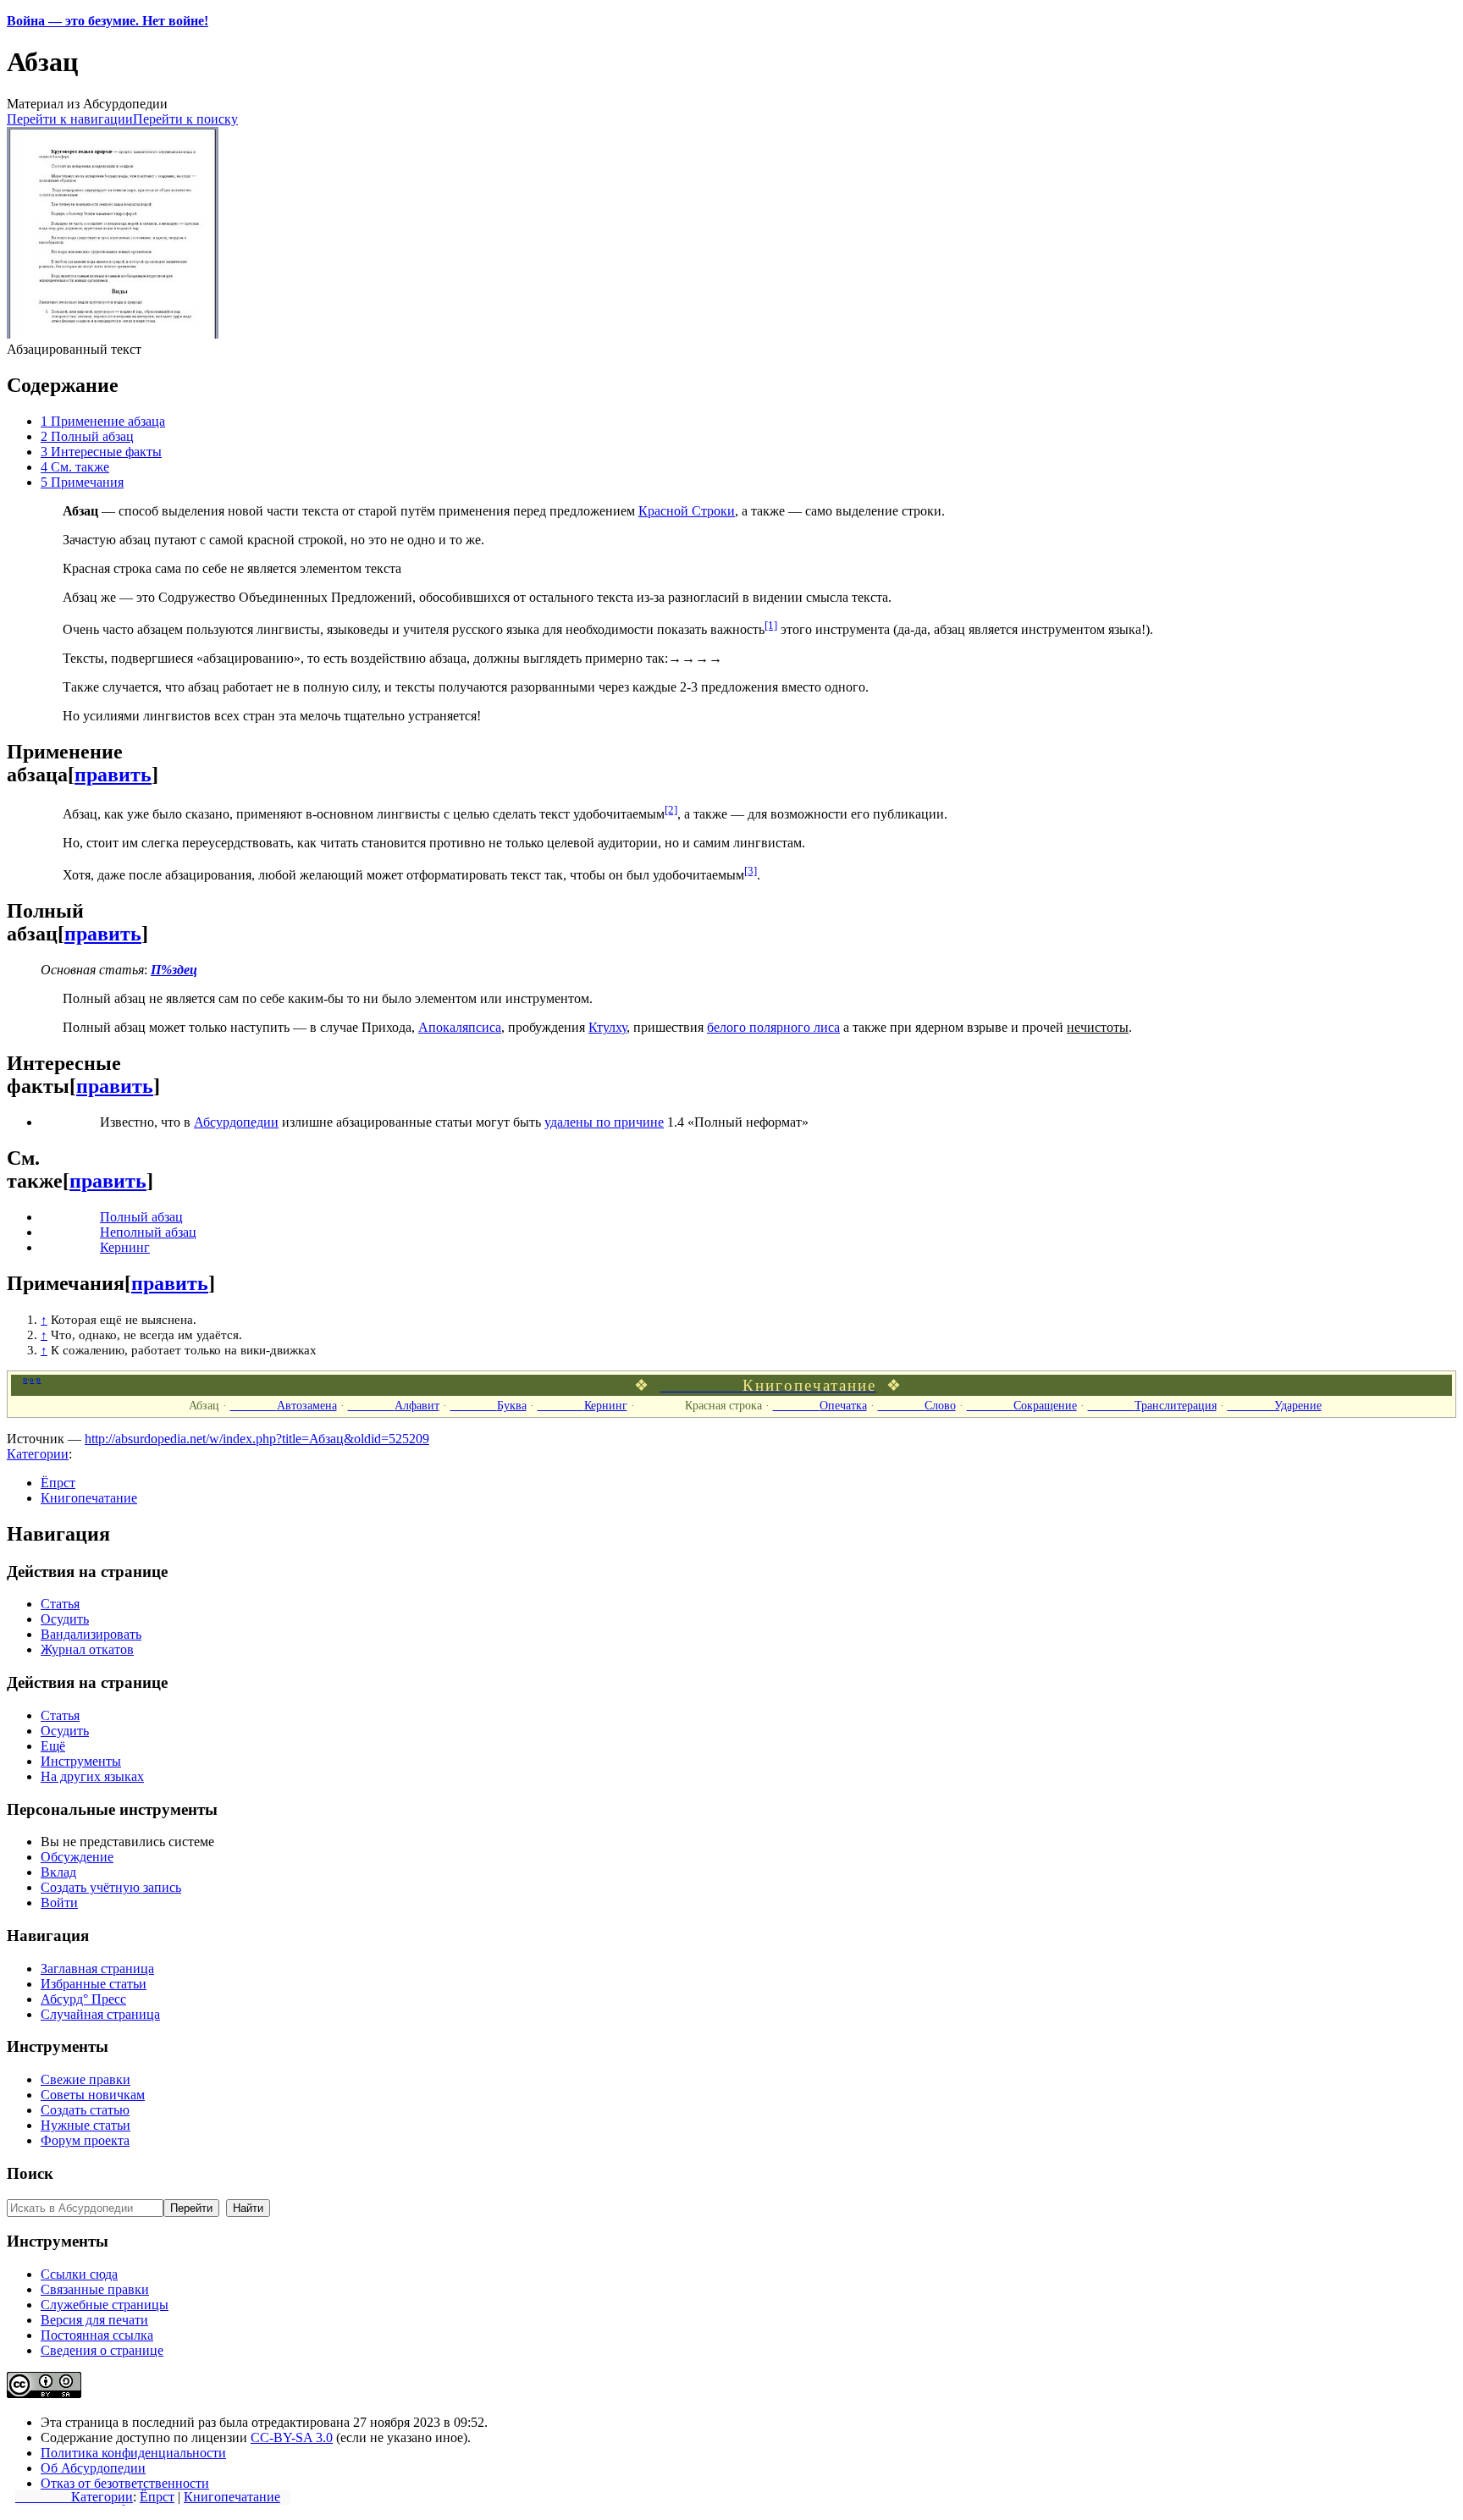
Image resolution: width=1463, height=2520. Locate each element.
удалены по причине (604, 1122)
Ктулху (607, 1027)
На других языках (92, 1776)
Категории (74, 2497)
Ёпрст (157, 2497)
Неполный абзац (148, 1232)
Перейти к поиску (185, 119)
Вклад (58, 1872)
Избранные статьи (94, 1984)
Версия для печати (94, 2320)
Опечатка (820, 1405)
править (113, 775)
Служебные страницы (105, 2305)
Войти (59, 1902)
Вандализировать (91, 1634)
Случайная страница (100, 2014)
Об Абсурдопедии (93, 2468)
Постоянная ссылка (97, 2335)
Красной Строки (687, 511)
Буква (489, 1405)
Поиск (30, 2173)
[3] (751, 871)
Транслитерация (1152, 1405)
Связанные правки (95, 2289)
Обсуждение (77, 1857)
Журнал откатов (87, 1649)
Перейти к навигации (70, 119)
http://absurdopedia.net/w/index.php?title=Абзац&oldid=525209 (257, 1439)
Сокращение (1022, 1405)
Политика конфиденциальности (133, 2453)
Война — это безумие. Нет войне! (108, 21)
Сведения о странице (102, 2350)
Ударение (1275, 1405)
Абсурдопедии (236, 1122)
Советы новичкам (93, 2095)
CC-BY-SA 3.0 (292, 2437)
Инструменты (81, 1761)
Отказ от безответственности (125, 2483)
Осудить (65, 1619)
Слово (917, 1405)
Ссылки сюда (79, 2274)
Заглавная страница (97, 1969)
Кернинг (125, 1247)
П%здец (174, 970)
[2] (671, 810)
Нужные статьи (86, 2125)
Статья (60, 1604)
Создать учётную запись (111, 1887)
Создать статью (85, 2110)
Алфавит (394, 1405)
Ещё (53, 1746)
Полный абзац (141, 1217)
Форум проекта (85, 2140)
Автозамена (284, 1405)
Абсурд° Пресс (83, 1999)
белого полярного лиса (773, 1027)
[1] (771, 625)
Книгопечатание (232, 2497)
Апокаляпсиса (460, 1027)
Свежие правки (86, 2079)
